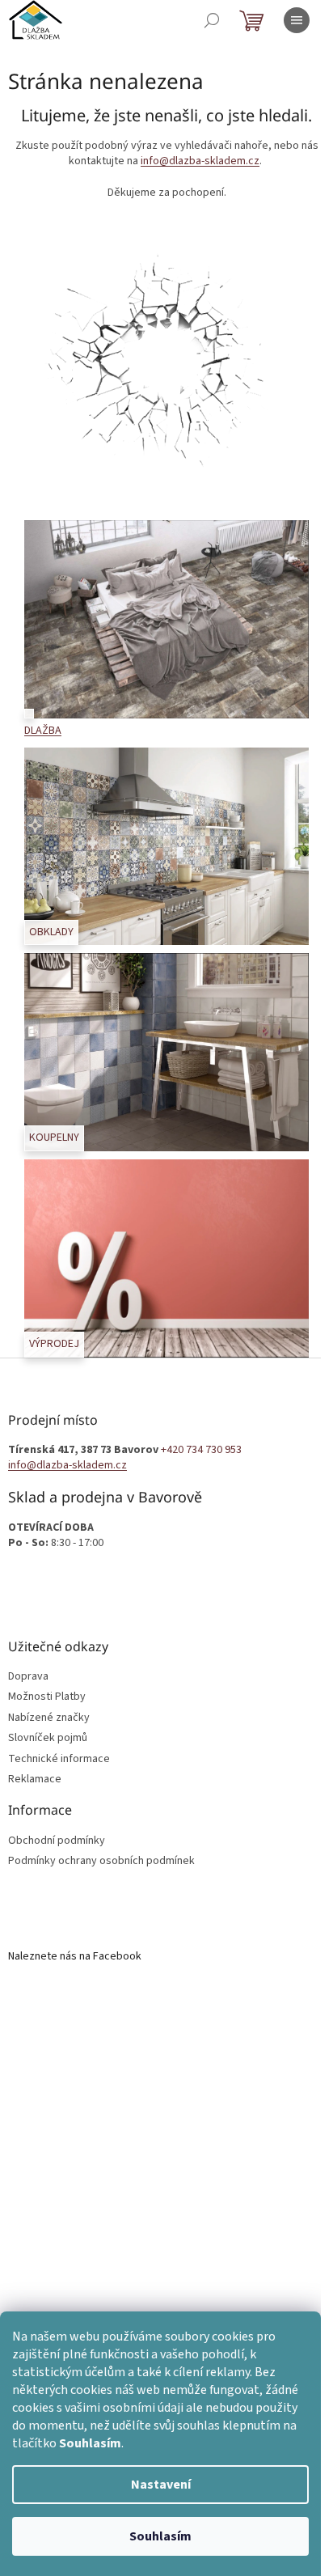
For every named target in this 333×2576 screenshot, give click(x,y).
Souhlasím (160, 2536)
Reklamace (35, 1779)
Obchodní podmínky (57, 1841)
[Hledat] (212, 20)
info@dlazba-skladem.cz (200, 161)
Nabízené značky (49, 1718)
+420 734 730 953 (201, 1450)
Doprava (28, 1677)
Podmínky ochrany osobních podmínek (101, 1861)
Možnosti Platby (47, 1697)
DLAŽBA (43, 731)
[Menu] (297, 20)
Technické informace (59, 1759)
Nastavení (161, 2485)
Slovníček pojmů (48, 1738)
